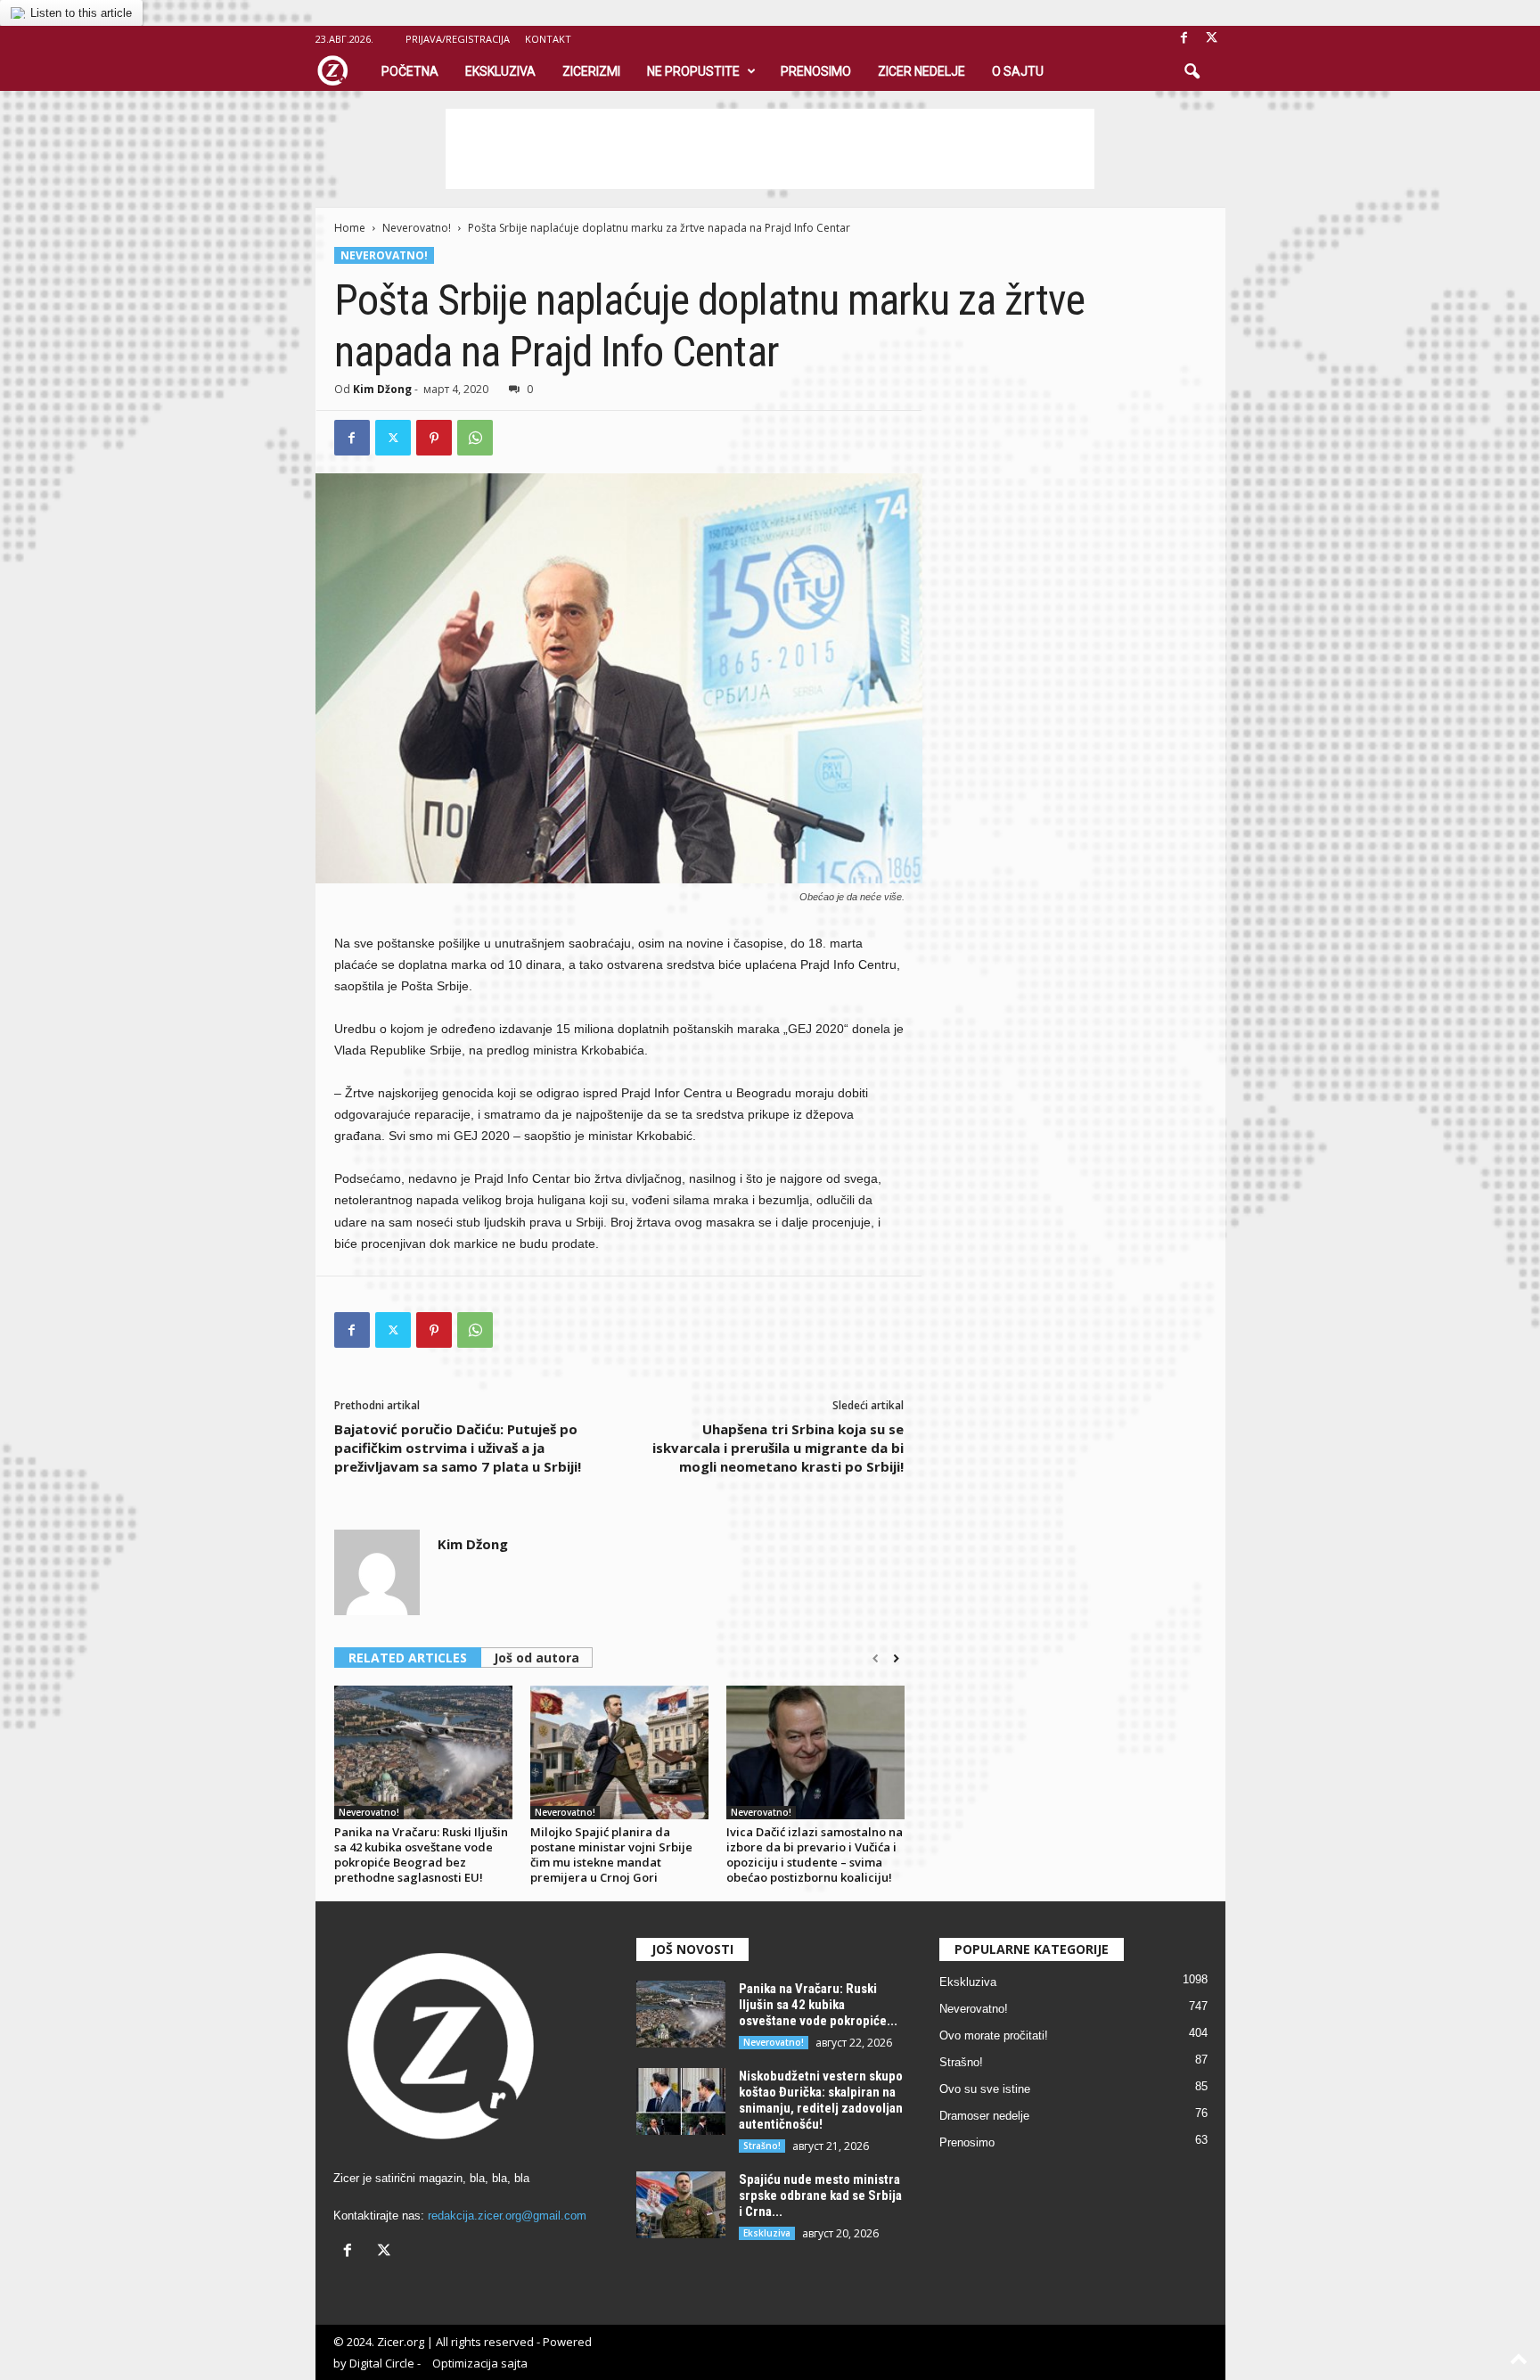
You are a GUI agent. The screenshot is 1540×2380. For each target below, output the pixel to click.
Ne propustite (693, 71)
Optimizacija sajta (480, 2363)
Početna (410, 71)
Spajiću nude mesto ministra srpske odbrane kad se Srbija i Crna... (820, 2195)
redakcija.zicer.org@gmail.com (507, 2216)
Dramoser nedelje (984, 2116)
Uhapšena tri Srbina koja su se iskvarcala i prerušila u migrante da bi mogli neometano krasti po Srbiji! (778, 1448)
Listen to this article (81, 13)
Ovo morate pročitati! (994, 2035)
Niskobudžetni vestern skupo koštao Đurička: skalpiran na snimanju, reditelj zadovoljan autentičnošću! (821, 2100)
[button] (1192, 72)
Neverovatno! (417, 228)
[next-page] (896, 1659)
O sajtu (1018, 71)
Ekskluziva (500, 71)
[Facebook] (1184, 39)
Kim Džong (382, 389)
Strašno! (762, 2146)
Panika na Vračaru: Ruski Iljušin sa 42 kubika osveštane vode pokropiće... (818, 2005)
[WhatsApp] (475, 438)
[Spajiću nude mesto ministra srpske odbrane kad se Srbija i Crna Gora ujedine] (681, 2205)
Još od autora (537, 1658)
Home (350, 228)
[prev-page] (876, 1659)
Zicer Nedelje (922, 71)
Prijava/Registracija (458, 39)
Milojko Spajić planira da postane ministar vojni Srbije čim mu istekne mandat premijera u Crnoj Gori (611, 1855)
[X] (1212, 39)
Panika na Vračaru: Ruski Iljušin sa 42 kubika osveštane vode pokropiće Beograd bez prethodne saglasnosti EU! (421, 1855)
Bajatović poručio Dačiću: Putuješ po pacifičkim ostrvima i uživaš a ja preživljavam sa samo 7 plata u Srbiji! (458, 1448)
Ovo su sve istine (985, 2089)
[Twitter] (393, 438)
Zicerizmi (591, 71)
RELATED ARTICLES (408, 1658)
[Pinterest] (434, 438)
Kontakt (548, 39)
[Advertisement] (770, 149)
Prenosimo (816, 71)
